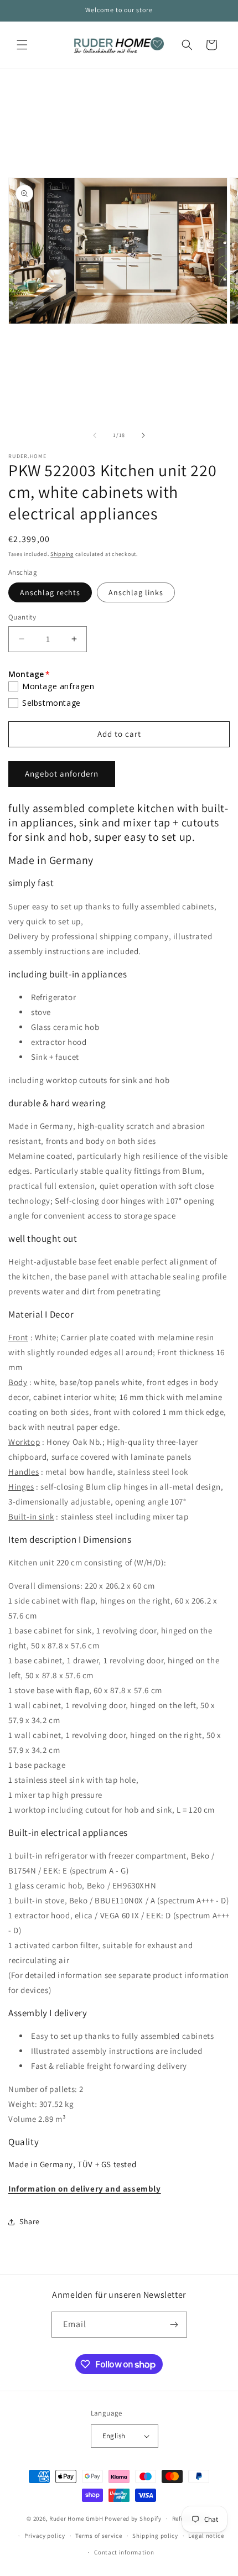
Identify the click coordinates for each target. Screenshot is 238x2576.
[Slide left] (95, 435)
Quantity (22, 617)
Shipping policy (155, 2536)
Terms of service (99, 2536)
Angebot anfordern (62, 774)
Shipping (62, 554)
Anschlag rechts (50, 592)
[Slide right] (143, 435)
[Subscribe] (174, 2325)
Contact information (124, 2552)
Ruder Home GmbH (76, 2518)
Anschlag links (136, 592)
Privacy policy (45, 2536)
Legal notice (206, 2536)
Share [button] (30, 2221)
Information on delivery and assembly (85, 2189)
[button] (22, 45)
